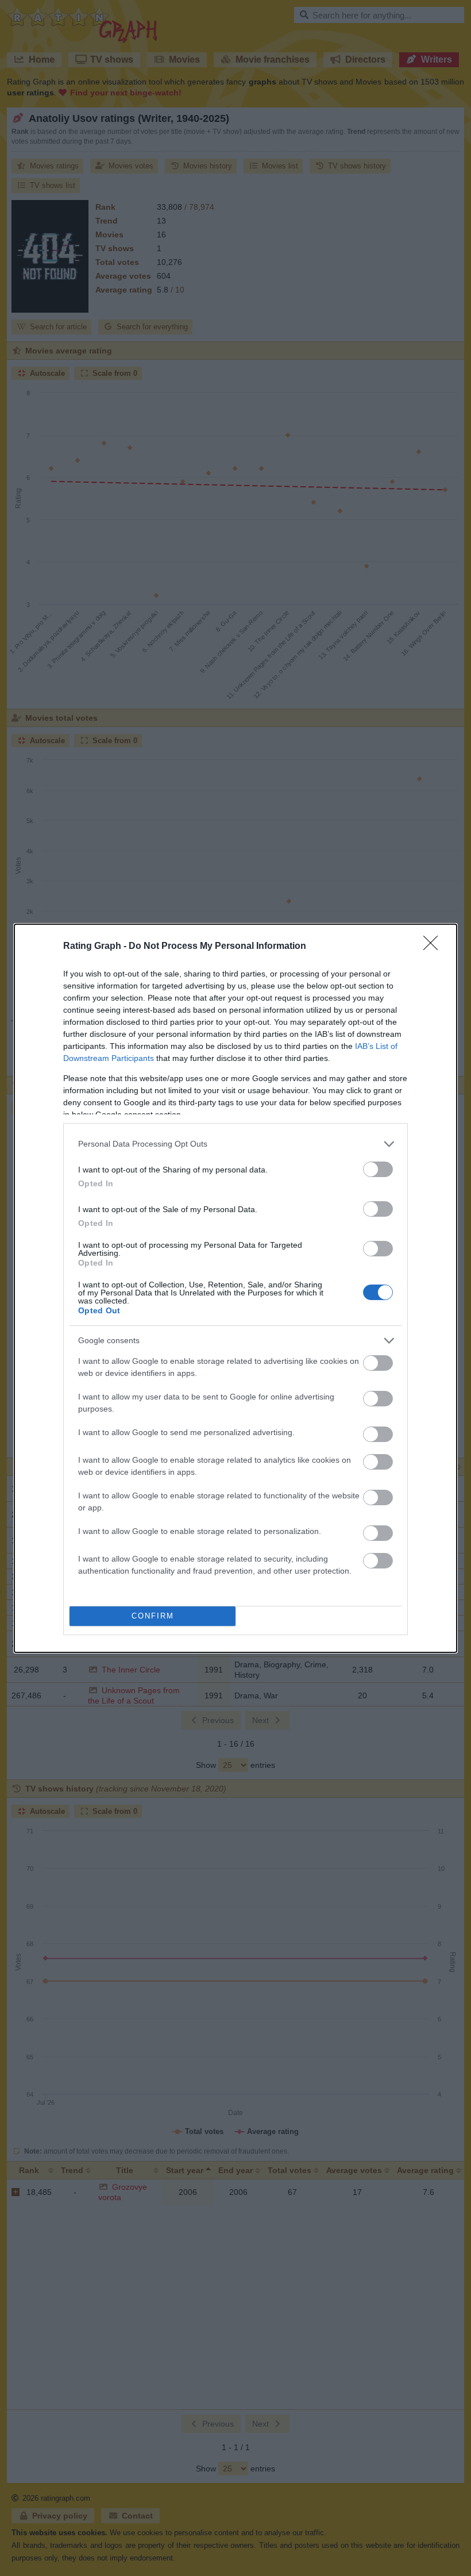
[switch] (378, 1169)
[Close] (434, 947)
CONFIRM (153, 1616)
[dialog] (235, 1288)
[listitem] (235, 1144)
